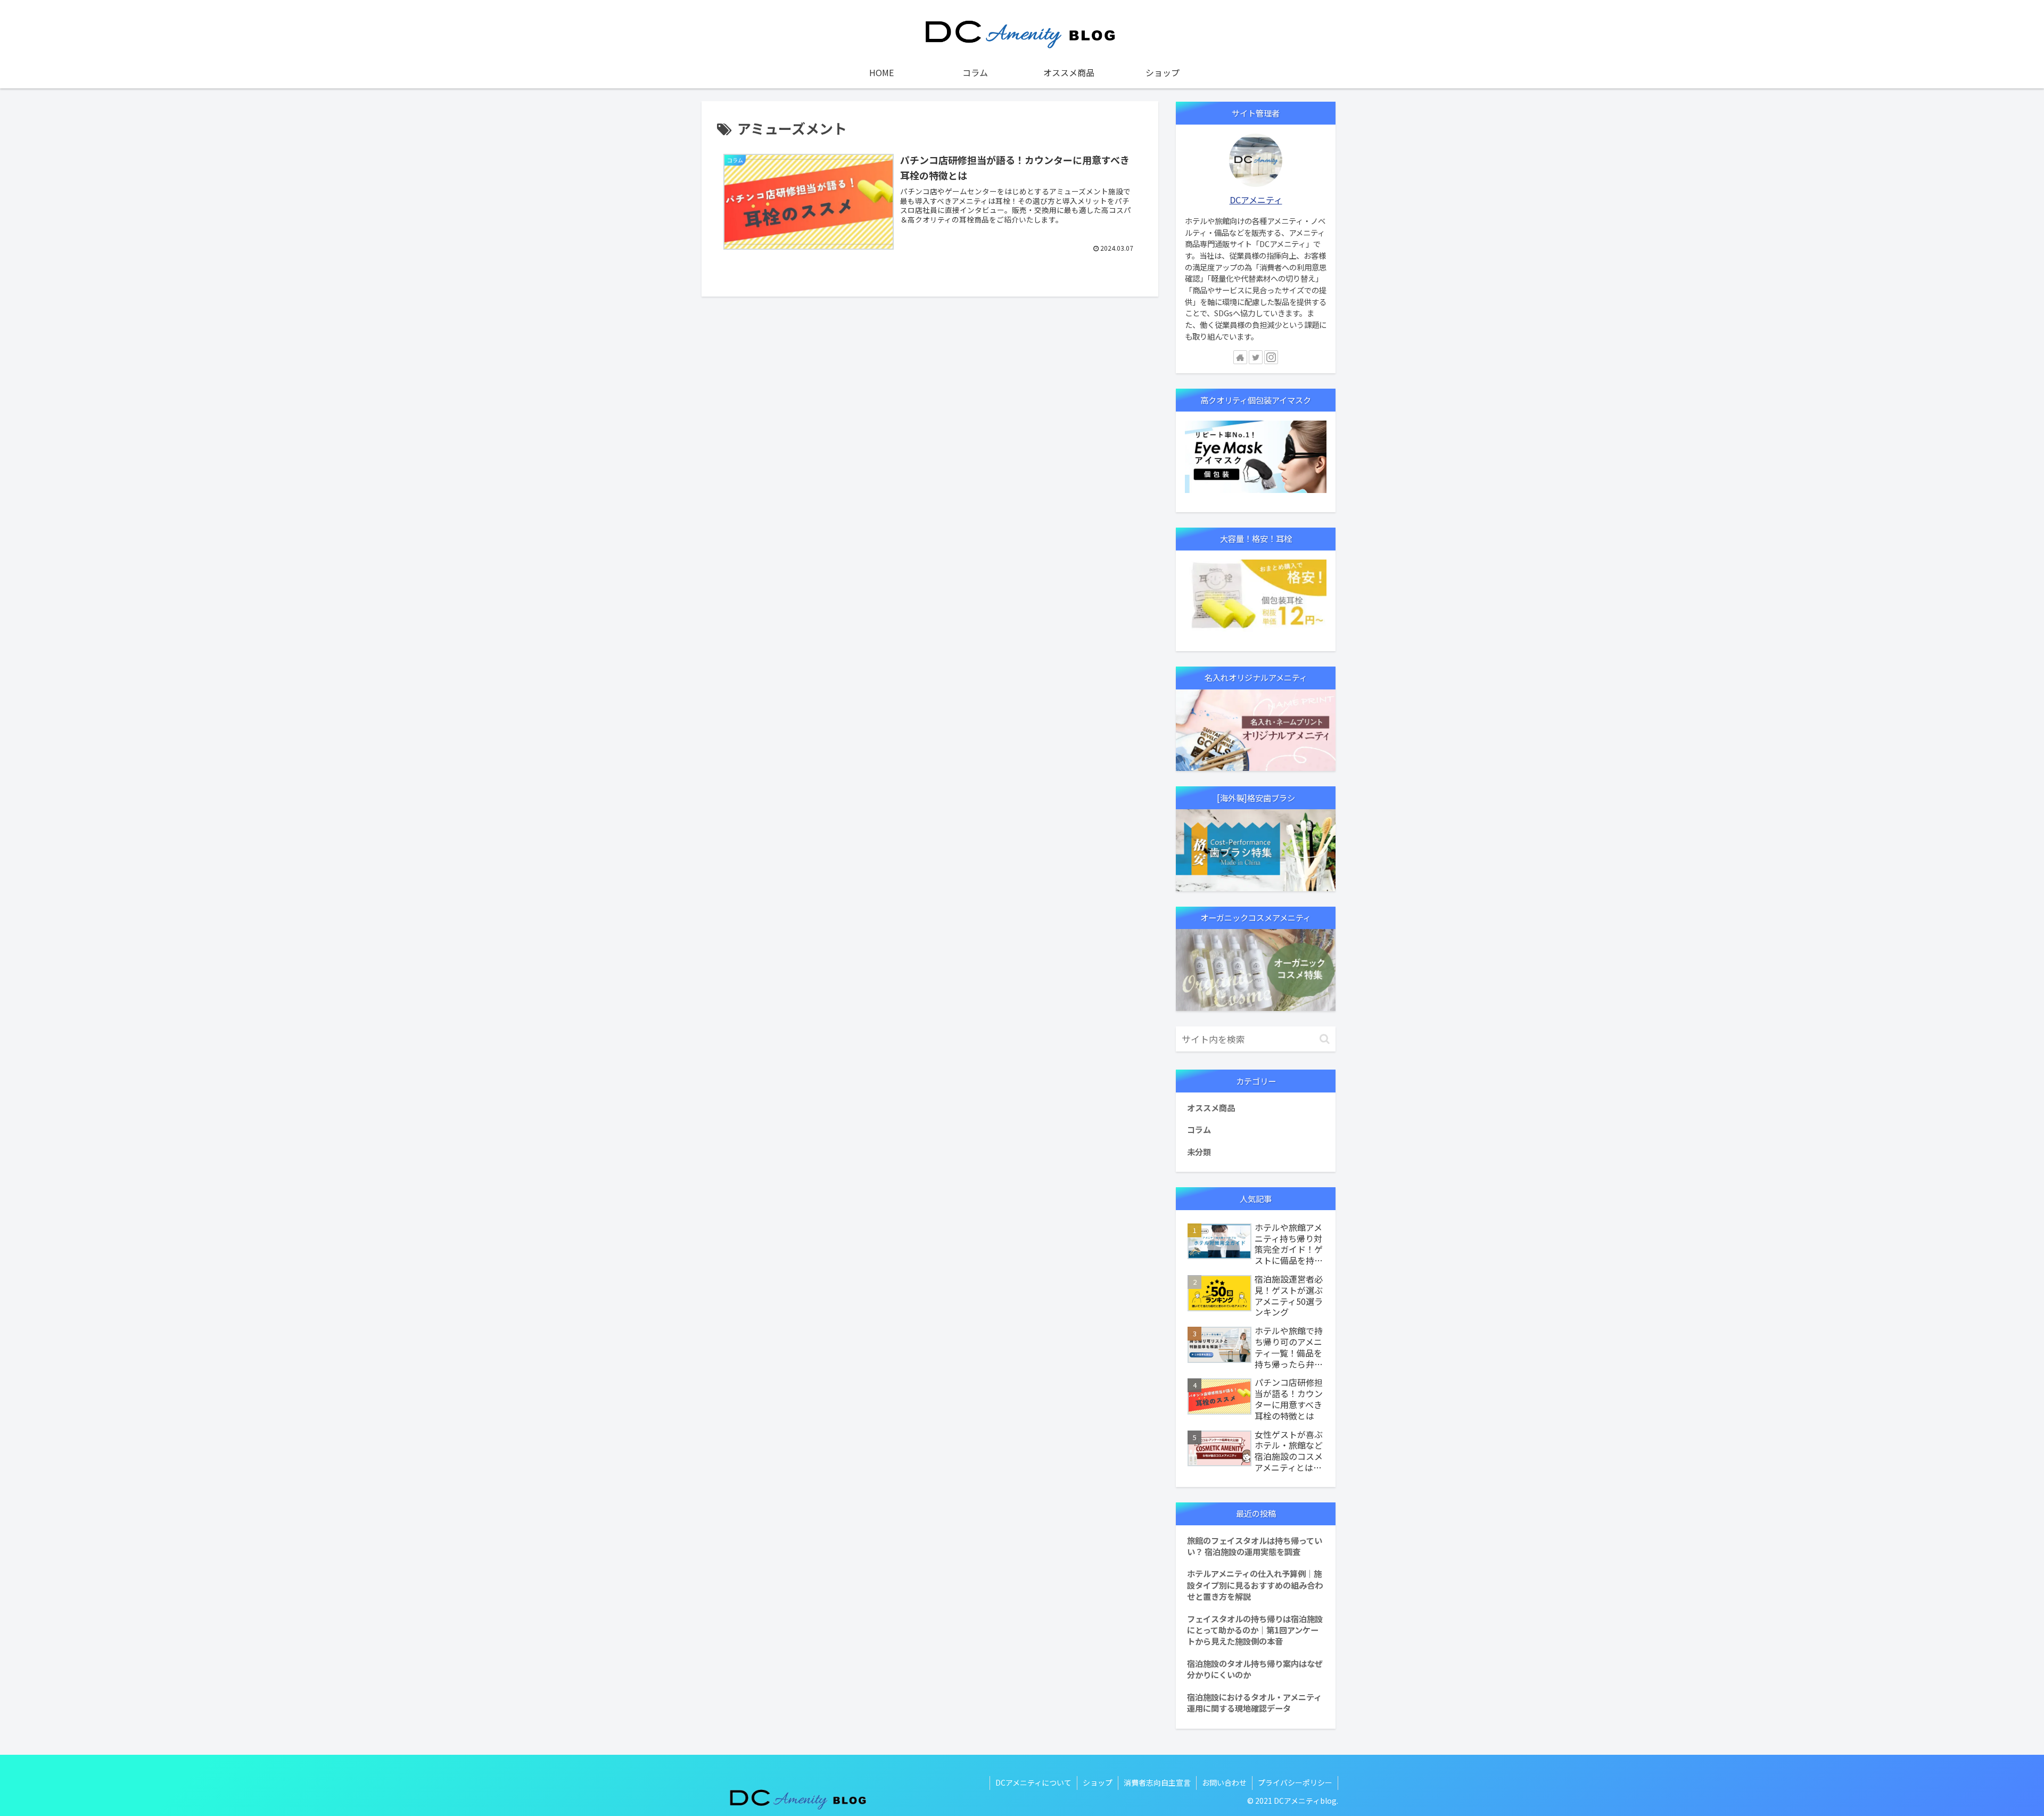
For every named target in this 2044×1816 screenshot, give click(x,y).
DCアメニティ (1256, 200)
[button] (1325, 1039)
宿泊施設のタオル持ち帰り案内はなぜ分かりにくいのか (1255, 1669)
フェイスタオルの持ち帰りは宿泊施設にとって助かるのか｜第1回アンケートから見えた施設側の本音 (1255, 1630)
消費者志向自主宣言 (1157, 1782)
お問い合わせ (1224, 1782)
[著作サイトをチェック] (1240, 357)
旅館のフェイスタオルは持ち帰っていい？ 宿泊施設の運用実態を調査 (1255, 1546)
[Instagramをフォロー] (1271, 357)
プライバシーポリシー (1295, 1782)
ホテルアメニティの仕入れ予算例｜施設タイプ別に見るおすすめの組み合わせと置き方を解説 (1255, 1585)
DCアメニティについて (1033, 1782)
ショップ (1098, 1782)
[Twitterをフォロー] (1256, 357)
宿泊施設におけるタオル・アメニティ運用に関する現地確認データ (1254, 1702)
